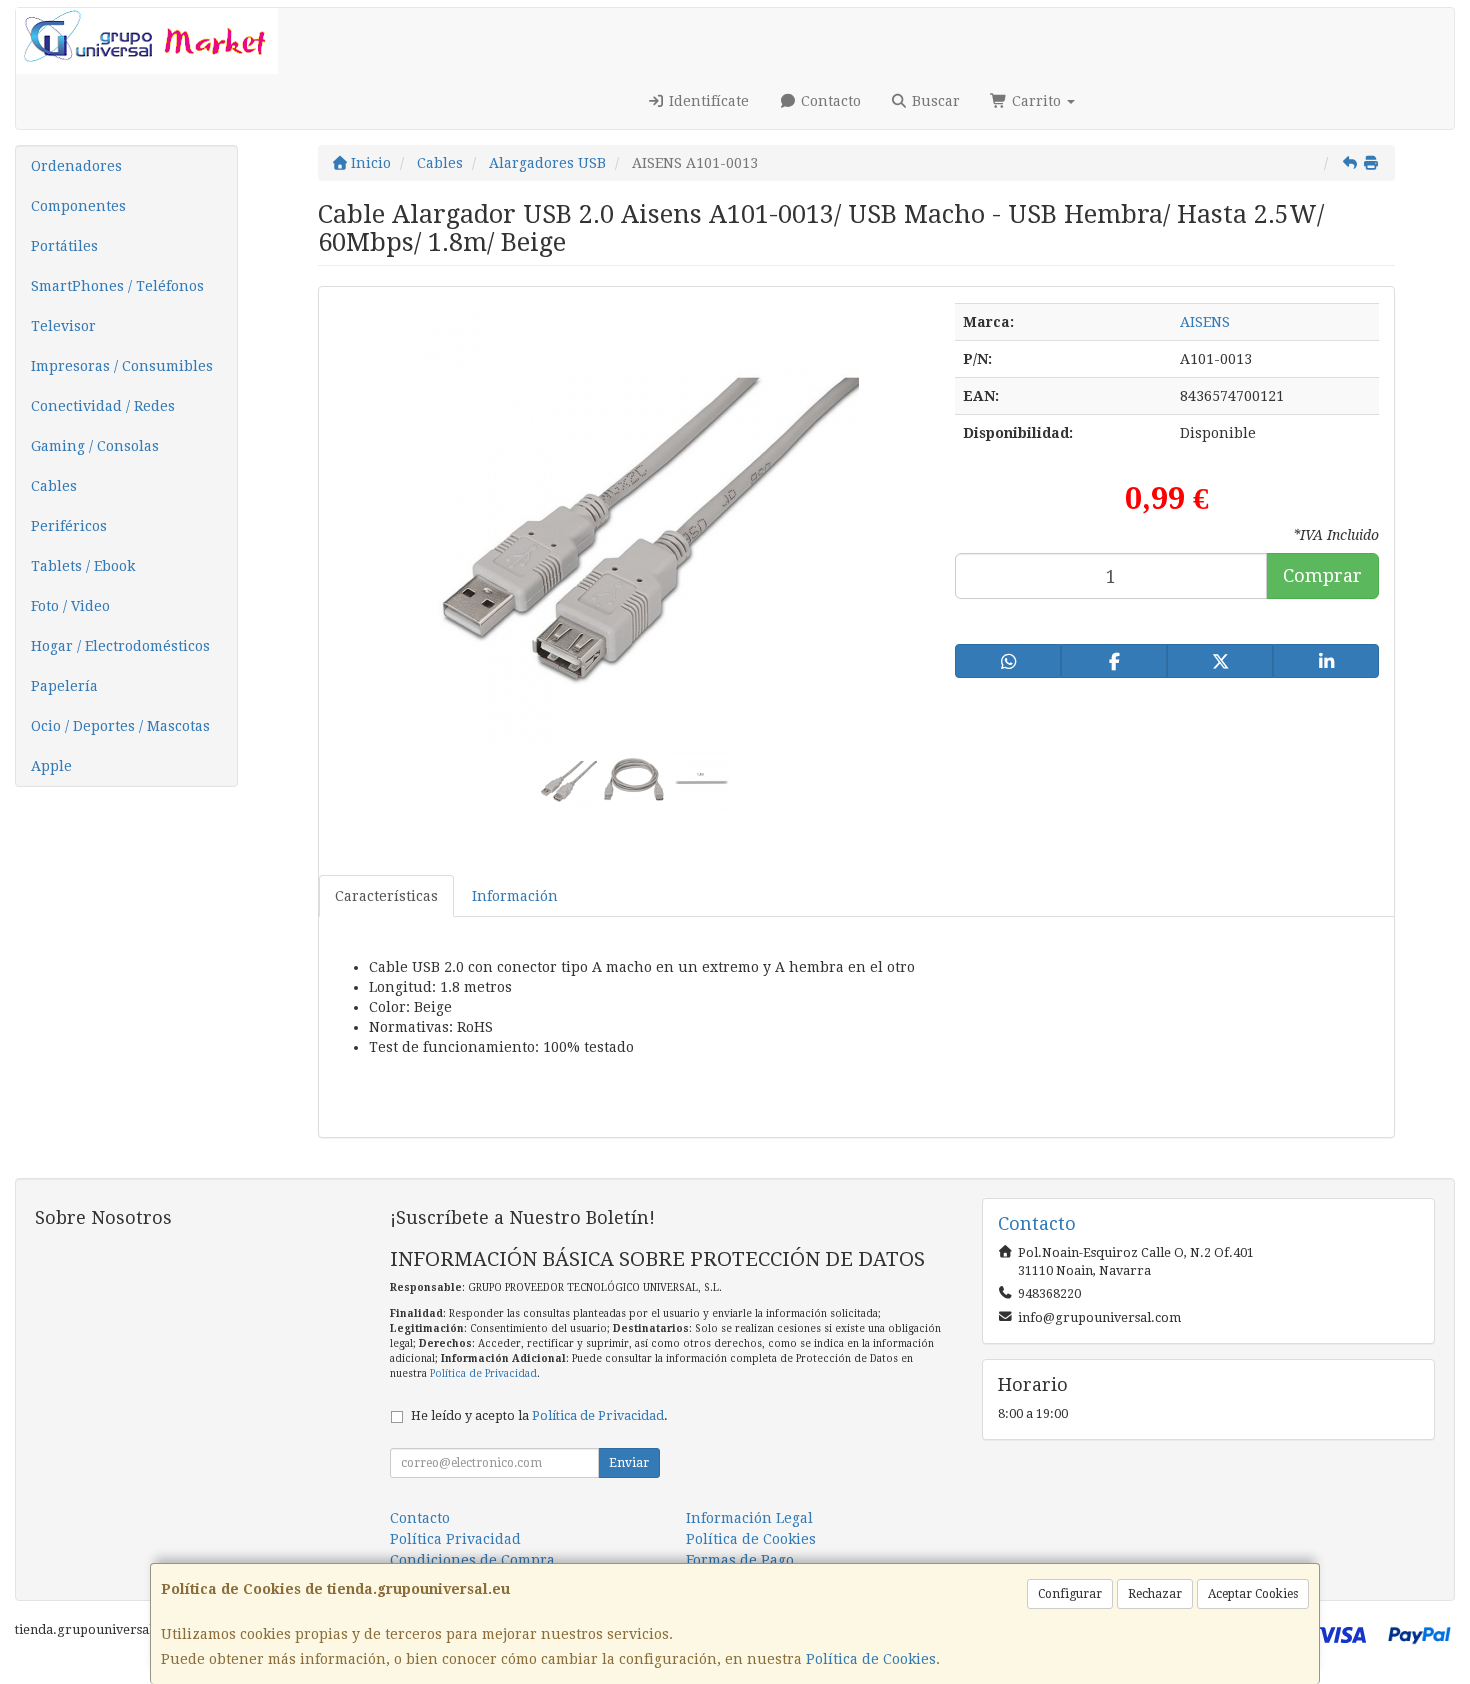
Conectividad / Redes (103, 406)
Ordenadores (76, 166)
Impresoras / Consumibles (122, 366)
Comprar (1322, 575)
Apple (51, 766)
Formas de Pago (740, 1560)
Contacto (829, 101)
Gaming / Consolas (95, 446)
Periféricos (69, 526)
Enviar (629, 1463)
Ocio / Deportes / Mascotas (120, 726)
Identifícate (707, 101)
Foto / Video (70, 606)
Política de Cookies (871, 1659)
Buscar (934, 101)
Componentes (78, 206)
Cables (54, 486)
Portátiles (64, 246)
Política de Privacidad (483, 1373)
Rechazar (1155, 1594)
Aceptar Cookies (1253, 1594)
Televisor (63, 326)
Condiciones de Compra (472, 1560)
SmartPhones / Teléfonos (117, 286)
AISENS (1205, 322)
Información (515, 896)
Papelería (64, 686)
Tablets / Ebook (83, 566)
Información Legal (749, 1518)
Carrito (1036, 101)
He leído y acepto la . (539, 1415)
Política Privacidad (455, 1539)
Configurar (1070, 1594)
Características (386, 896)
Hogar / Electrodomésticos (120, 646)
